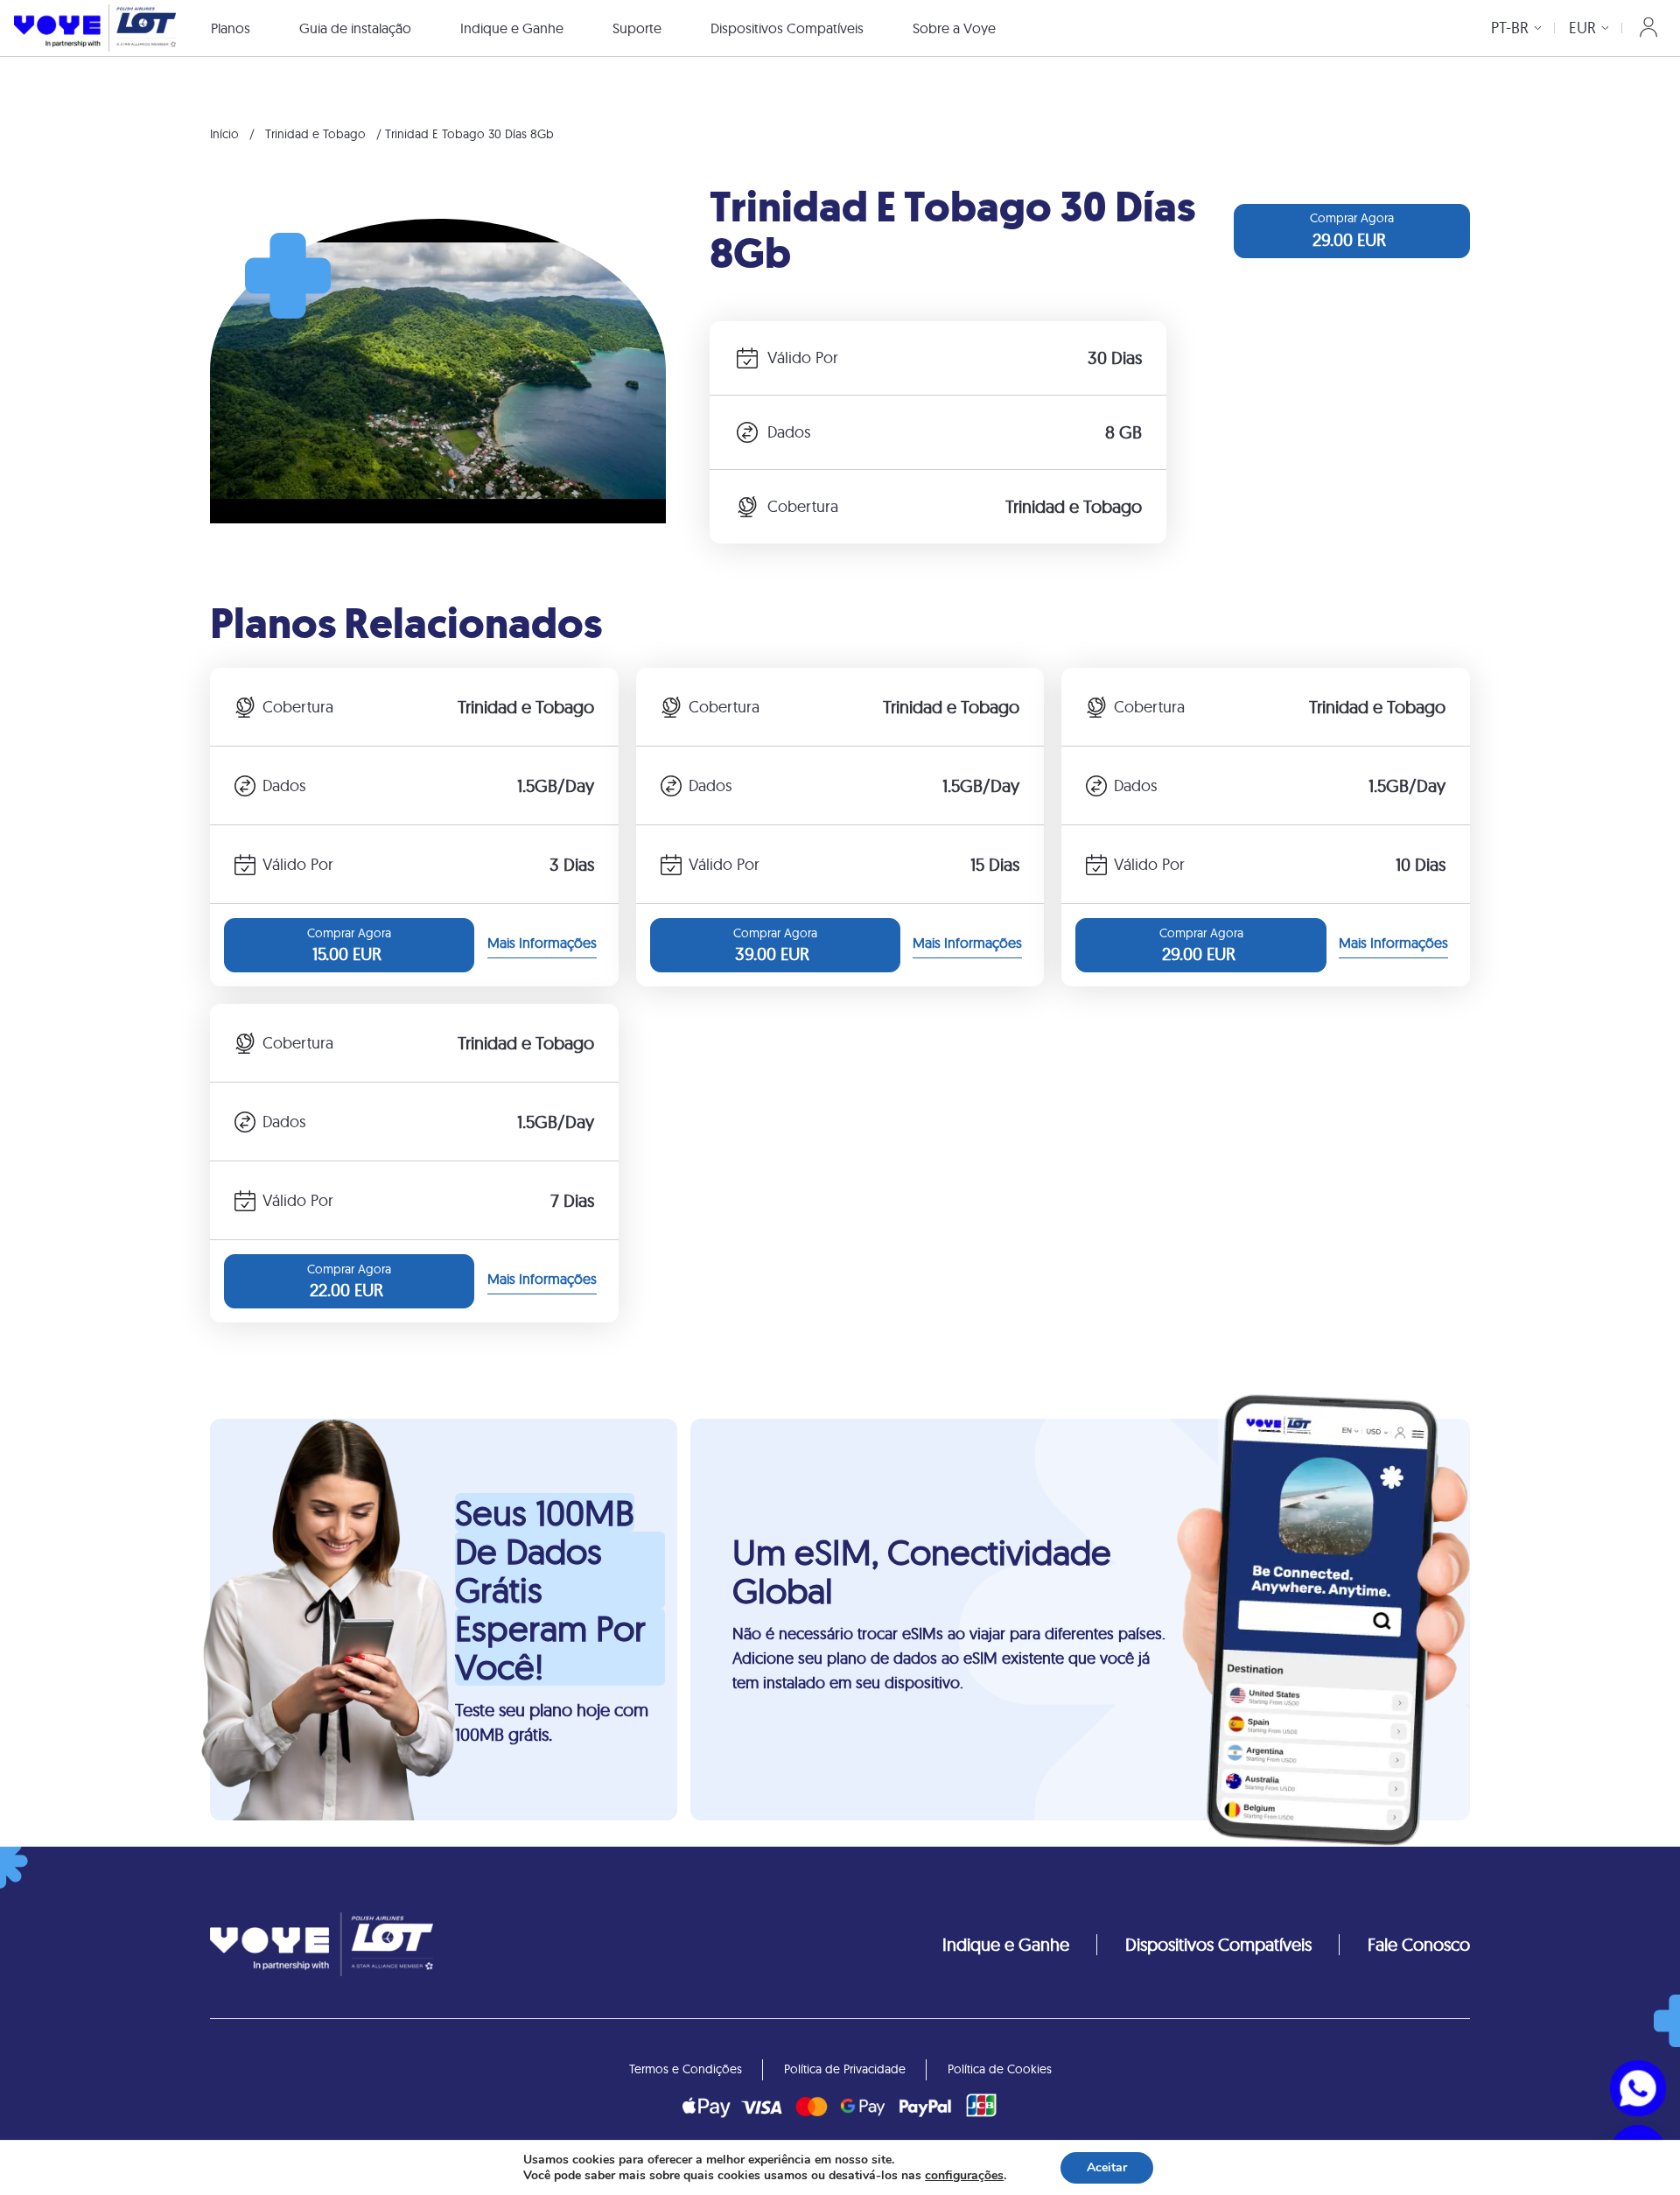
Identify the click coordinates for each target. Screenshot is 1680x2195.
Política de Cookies (1000, 2069)
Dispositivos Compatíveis (787, 28)
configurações (964, 2176)
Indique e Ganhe (512, 28)
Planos (231, 28)
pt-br (1510, 28)
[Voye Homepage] (95, 28)
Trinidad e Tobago (315, 134)
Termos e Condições (686, 2069)
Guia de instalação (355, 28)
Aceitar (1107, 2167)
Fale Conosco (1419, 1944)
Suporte (637, 28)
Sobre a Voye (954, 28)
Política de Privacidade (845, 2069)
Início (224, 134)
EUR (1582, 28)
